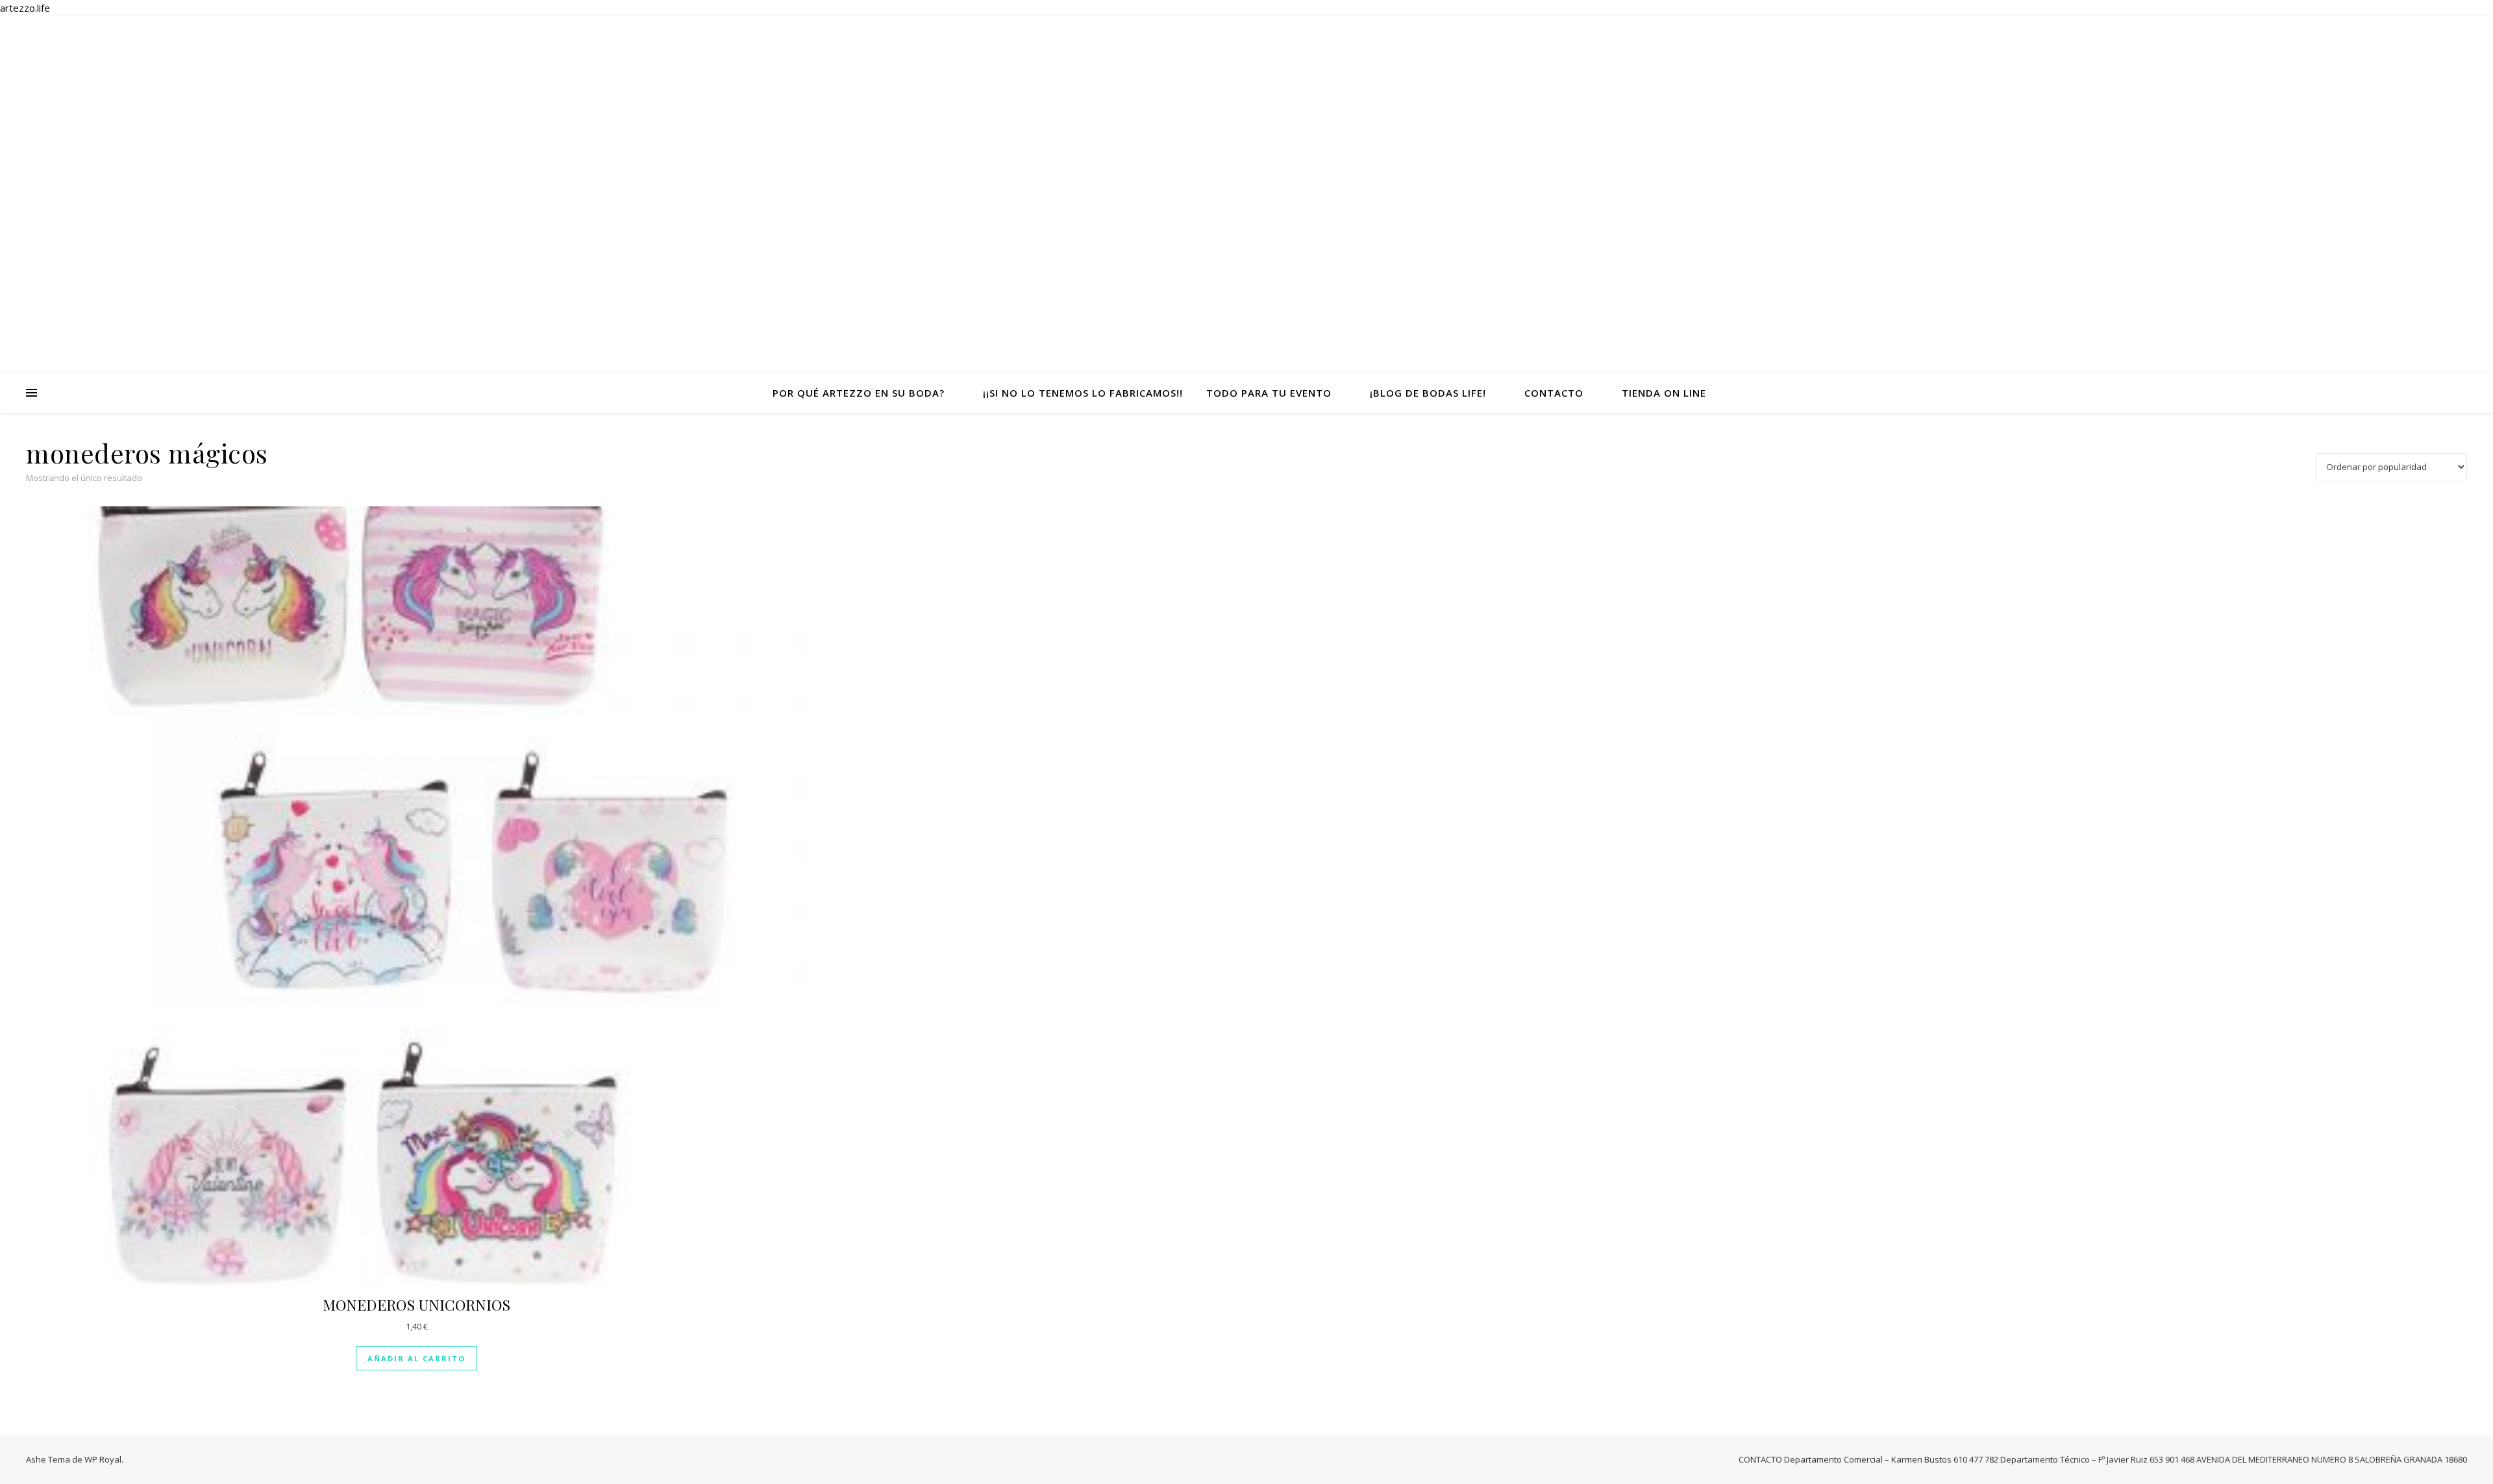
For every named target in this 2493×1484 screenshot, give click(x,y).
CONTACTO (1554, 393)
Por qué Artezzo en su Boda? (859, 393)
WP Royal (103, 1459)
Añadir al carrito (416, 1358)
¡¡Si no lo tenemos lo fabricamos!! (1083, 393)
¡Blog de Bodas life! (1428, 393)
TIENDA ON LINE (1664, 393)
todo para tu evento (1269, 393)
